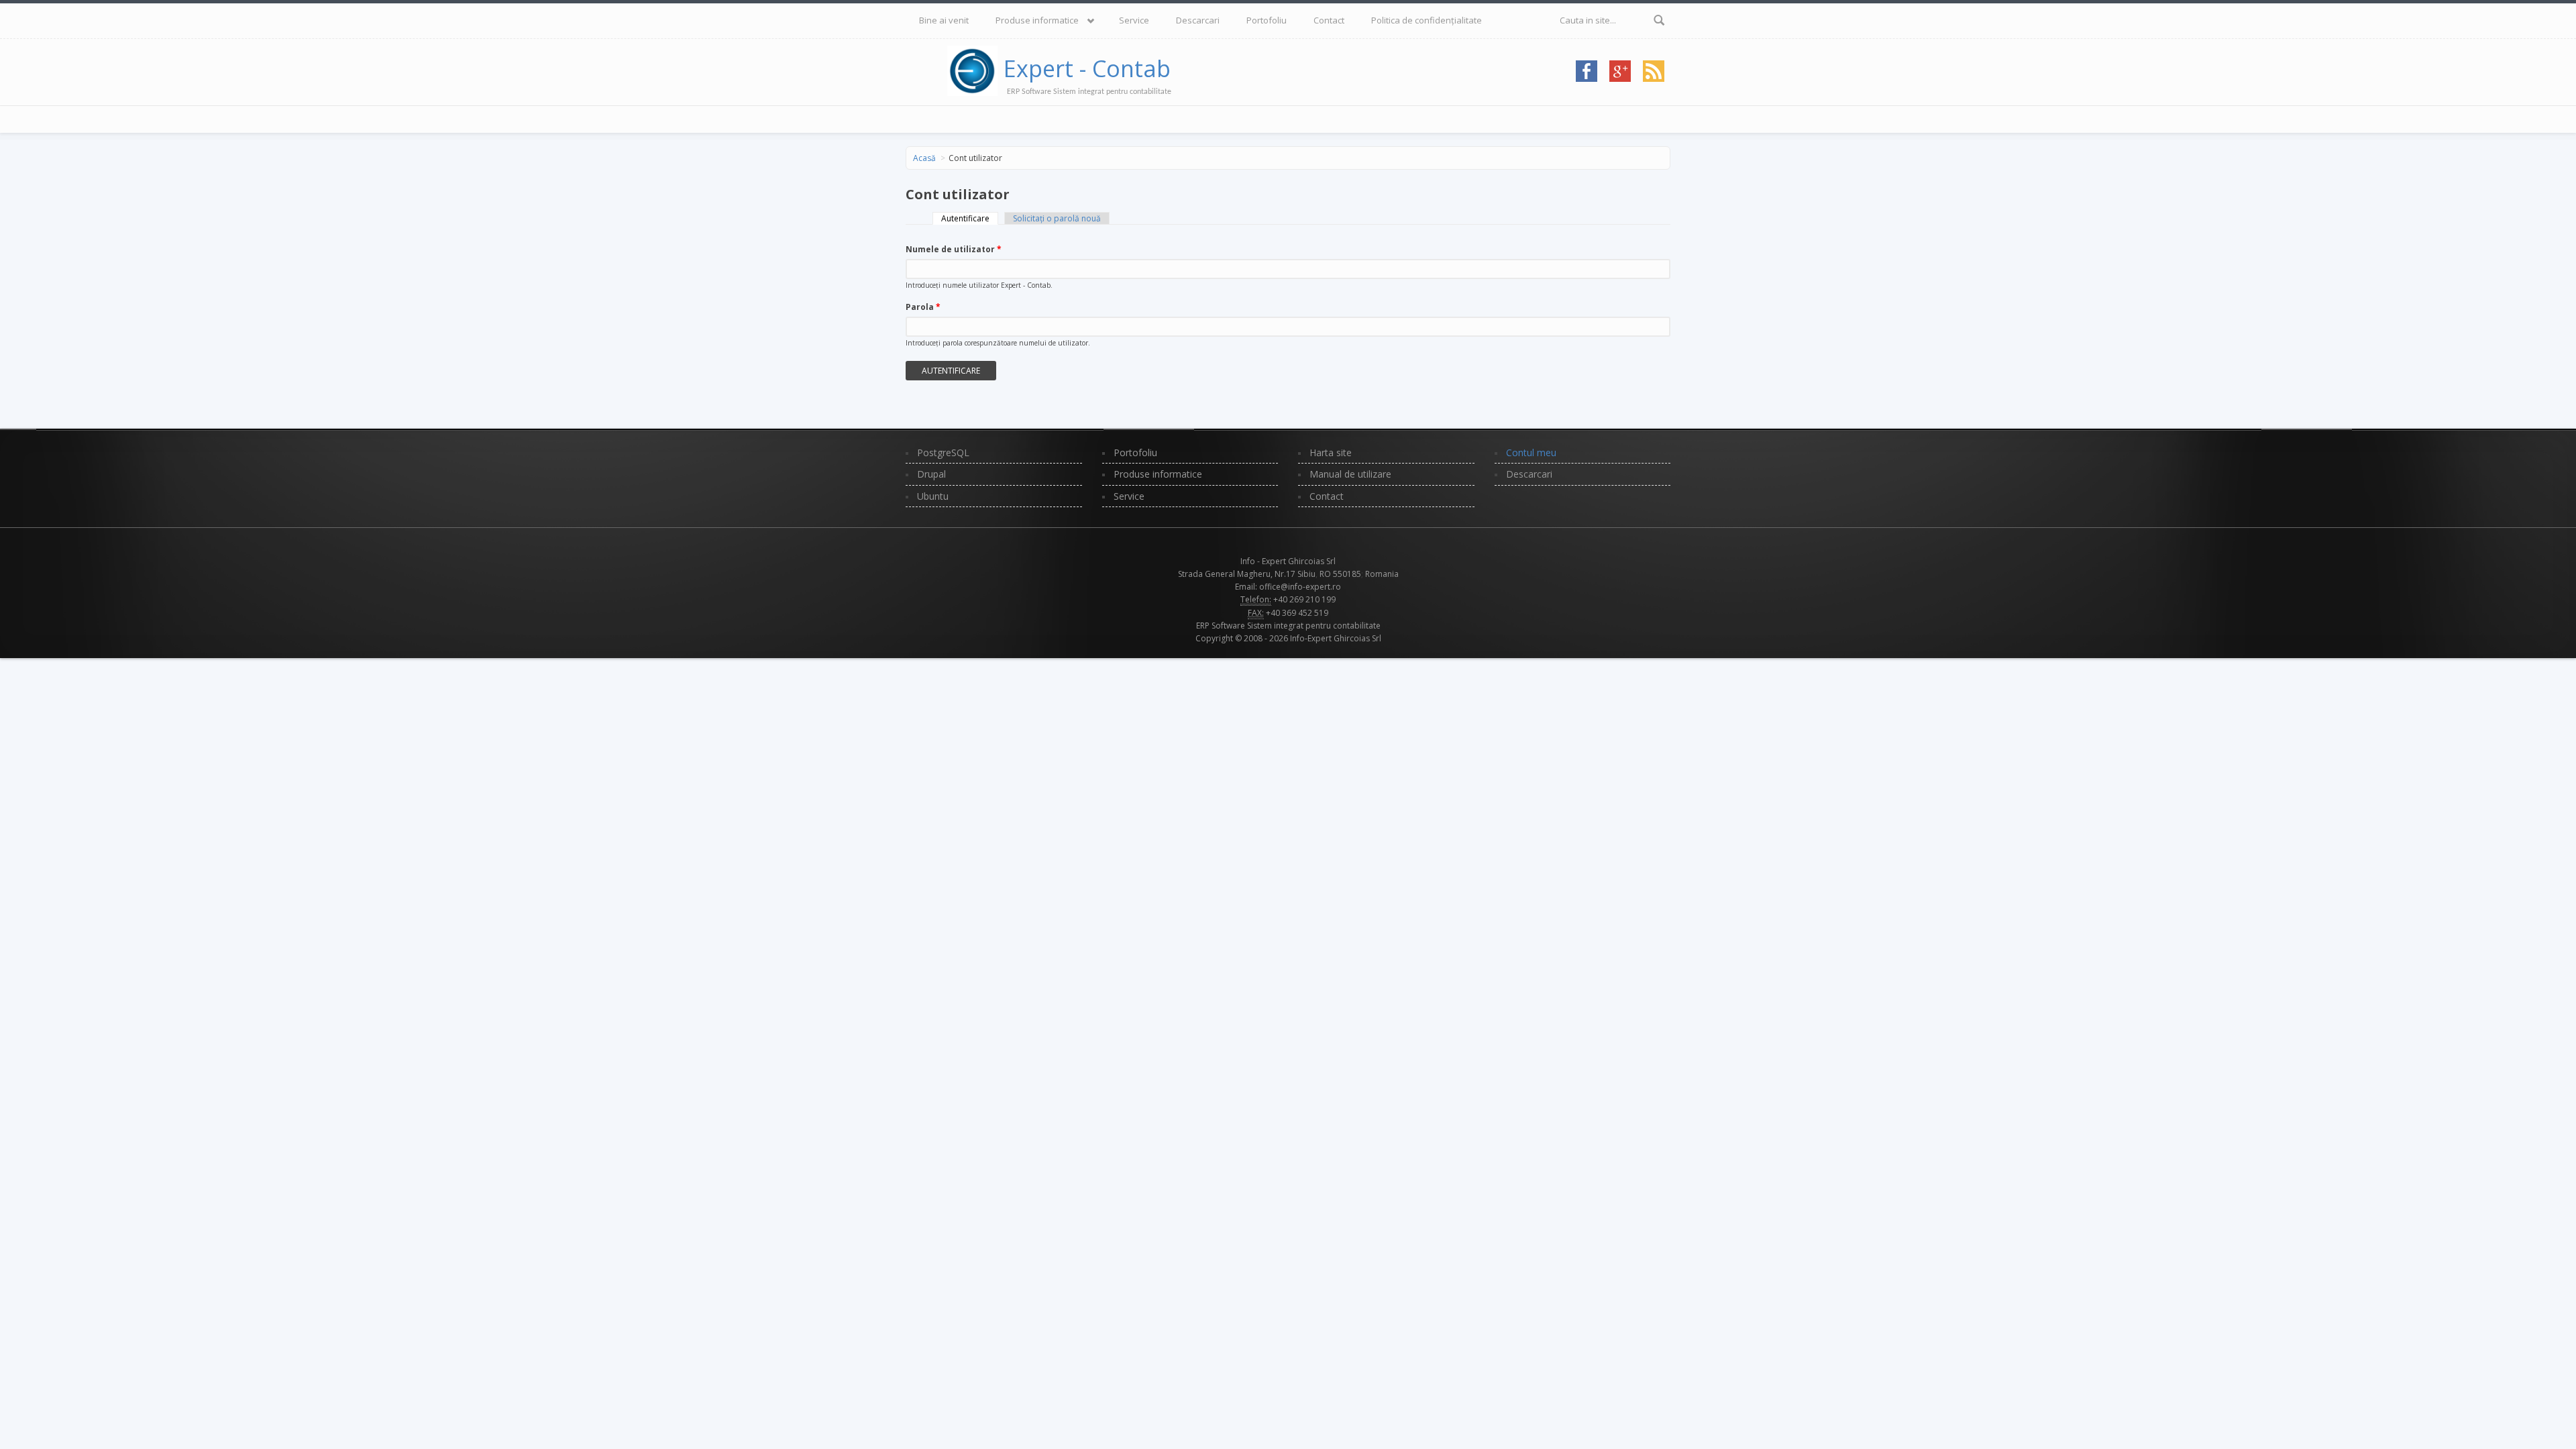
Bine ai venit (944, 20)
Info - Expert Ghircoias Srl (1288, 561)
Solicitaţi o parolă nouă (1057, 218)
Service (1134, 20)
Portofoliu (1267, 20)
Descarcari (1198, 20)
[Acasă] (975, 68)
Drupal (931, 474)
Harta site (1331, 452)
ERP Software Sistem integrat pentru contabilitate (1288, 626)
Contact (1329, 20)
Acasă (924, 158)
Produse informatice (1037, 20)
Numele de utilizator (954, 249)
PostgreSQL (943, 452)
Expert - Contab (1087, 68)
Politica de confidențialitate (1427, 20)
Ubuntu (933, 496)
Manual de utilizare (1350, 474)
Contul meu (1531, 452)
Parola (923, 307)
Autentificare (970, 218)
